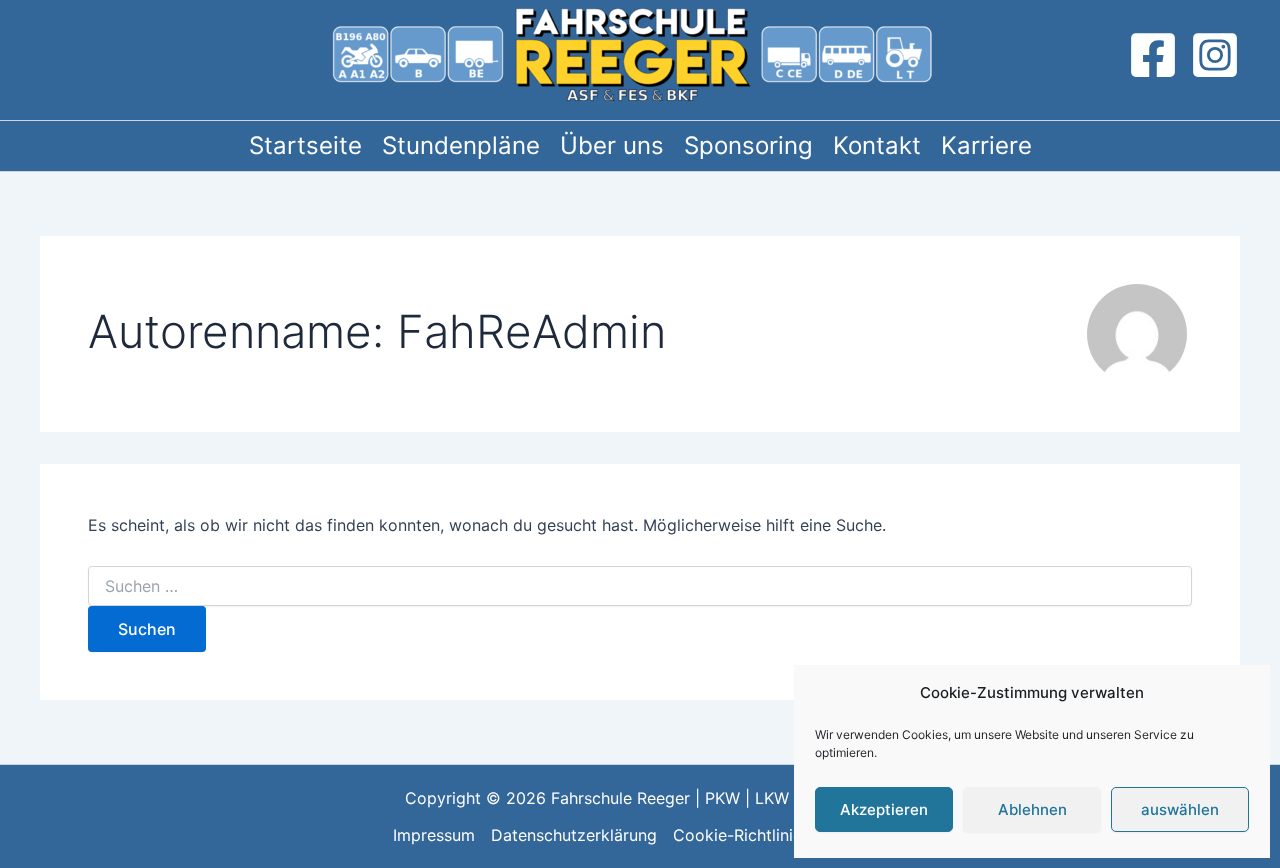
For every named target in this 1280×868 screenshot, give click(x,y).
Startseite (305, 145)
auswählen (1180, 809)
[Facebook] (1153, 55)
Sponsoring (748, 145)
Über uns (612, 145)
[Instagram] (1215, 55)
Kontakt (877, 145)
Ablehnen (1032, 809)
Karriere (986, 145)
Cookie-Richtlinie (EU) (757, 835)
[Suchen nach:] (640, 586)
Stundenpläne (461, 145)
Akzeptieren (884, 809)
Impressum (434, 835)
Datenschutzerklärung (574, 835)
